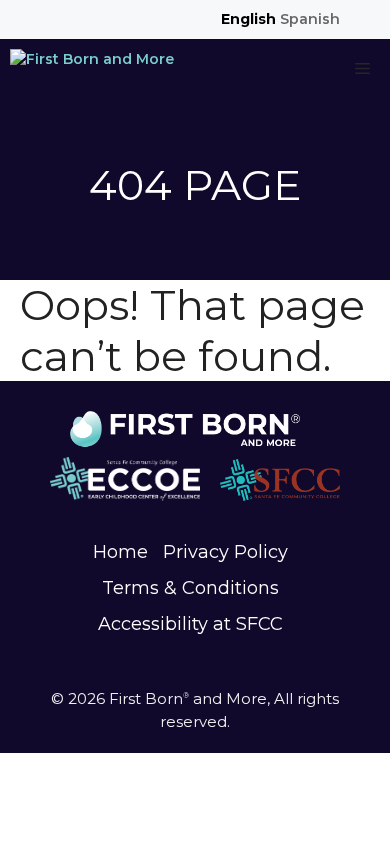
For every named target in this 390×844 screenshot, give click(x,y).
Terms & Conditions (190, 588)
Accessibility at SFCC (190, 624)
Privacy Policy (225, 552)
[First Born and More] (92, 69)
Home (120, 552)
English (248, 19)
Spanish (310, 19)
